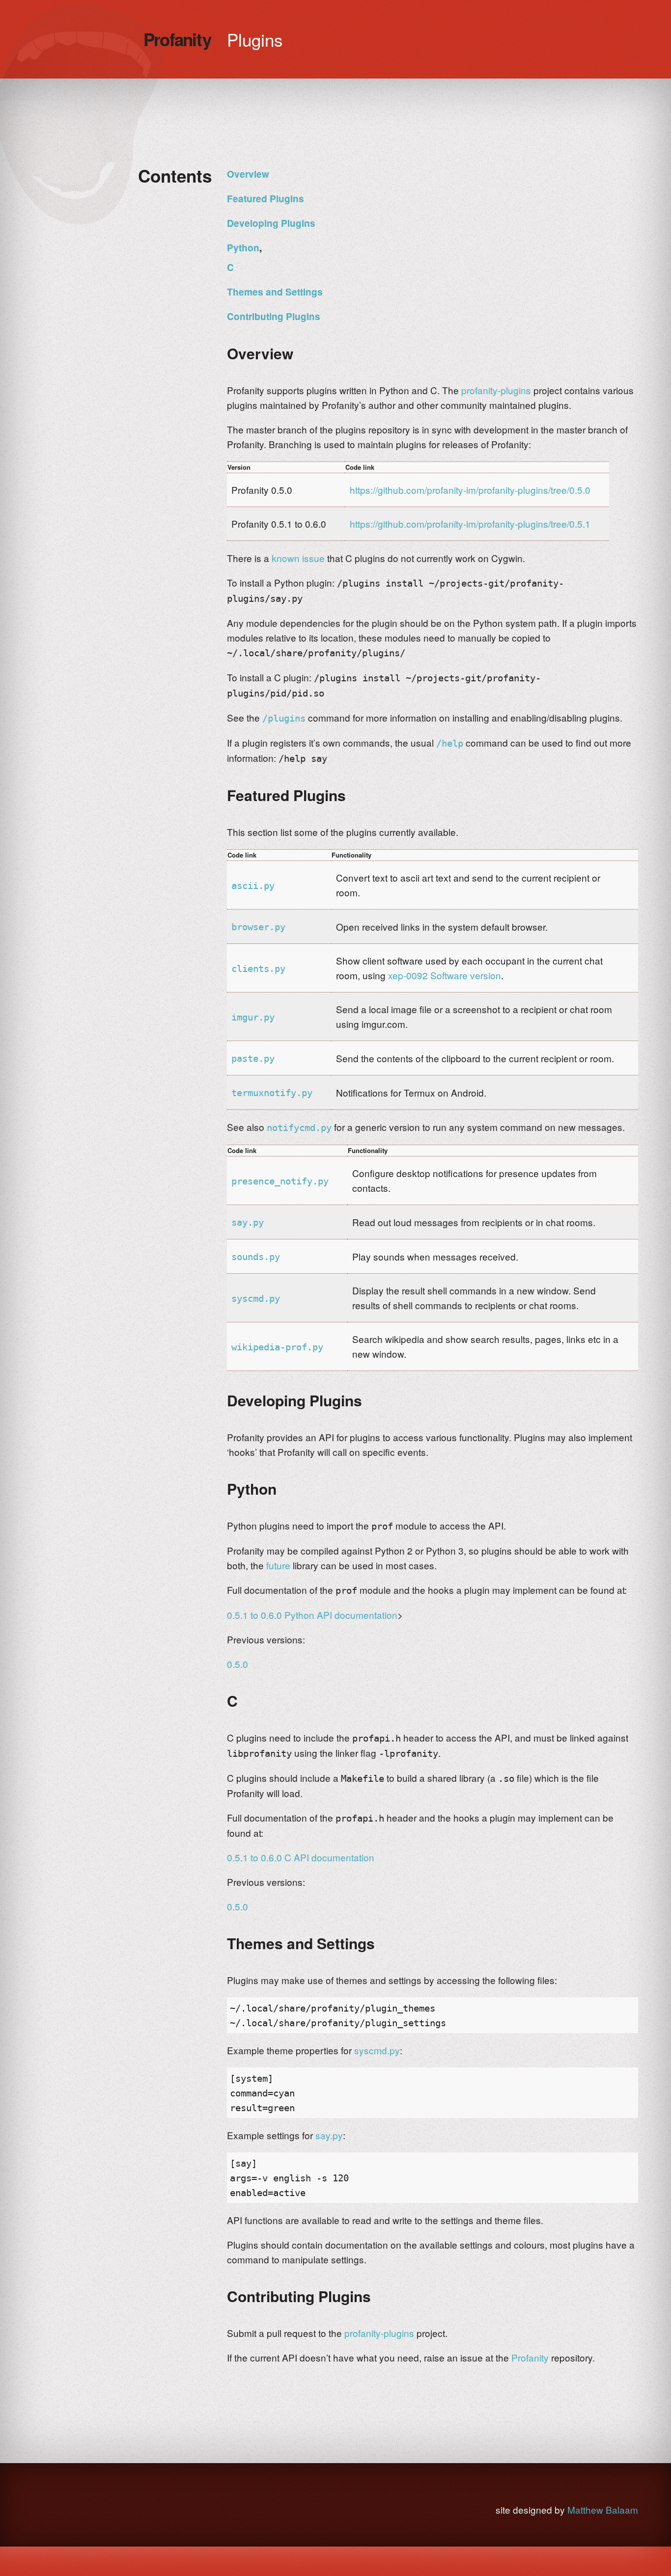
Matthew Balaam (603, 2509)
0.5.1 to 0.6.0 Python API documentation (312, 1615)
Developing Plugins (271, 223)
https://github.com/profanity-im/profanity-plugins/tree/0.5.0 (470, 490)
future (278, 1565)
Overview (248, 174)
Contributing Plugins (274, 316)
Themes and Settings (275, 292)
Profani (178, 39)
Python (243, 248)
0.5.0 (238, 1664)
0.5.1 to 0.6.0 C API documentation (301, 1857)
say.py (329, 2135)
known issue (298, 558)
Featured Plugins (266, 199)
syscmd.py (377, 2050)
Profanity (530, 2357)
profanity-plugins (496, 390)
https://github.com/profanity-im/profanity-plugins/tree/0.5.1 (470, 523)
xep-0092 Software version (445, 975)
